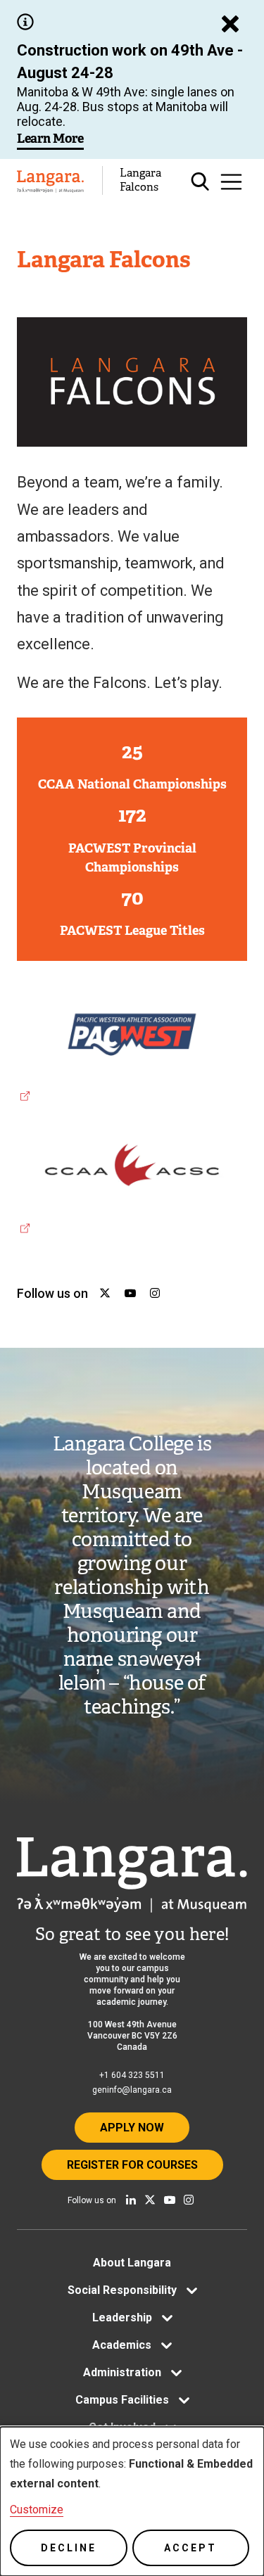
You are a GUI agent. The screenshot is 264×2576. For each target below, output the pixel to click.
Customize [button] (37, 2510)
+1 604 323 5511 (132, 2075)
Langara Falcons (140, 180)
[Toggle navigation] (231, 182)
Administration (122, 2372)
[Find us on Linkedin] (131, 2200)
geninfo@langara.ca (132, 2090)
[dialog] (132, 2501)
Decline (69, 2548)
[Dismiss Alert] (230, 24)
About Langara (132, 2263)
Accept (190, 2548)
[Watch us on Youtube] (170, 2200)
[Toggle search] (200, 182)
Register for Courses (132, 2165)
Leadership (122, 2317)
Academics (122, 2345)
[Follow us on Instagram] (189, 2200)
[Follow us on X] (150, 2200)
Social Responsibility (122, 2290)
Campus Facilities (122, 2400)
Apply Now (132, 2128)
